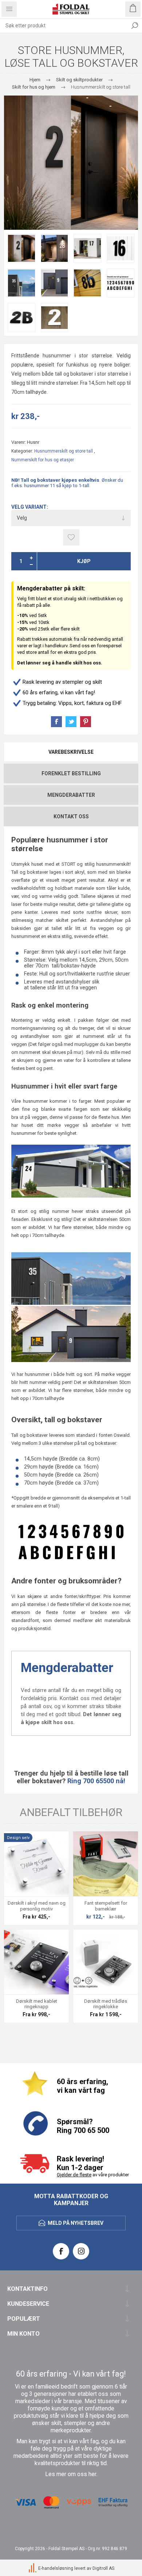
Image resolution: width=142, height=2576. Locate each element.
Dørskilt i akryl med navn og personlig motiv (37, 1906)
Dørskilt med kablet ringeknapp (37, 2004)
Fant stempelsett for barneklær (106, 1906)
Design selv (18, 1838)
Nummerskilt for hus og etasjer (43, 460)
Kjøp (84, 561)
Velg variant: (30, 507)
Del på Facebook (56, 722)
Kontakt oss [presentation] (71, 816)
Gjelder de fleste (74, 2175)
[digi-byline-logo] (33, 2568)
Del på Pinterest (86, 722)
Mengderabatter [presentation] (71, 795)
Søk (135, 26)
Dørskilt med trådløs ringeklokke (106, 2004)
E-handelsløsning (56, 2568)
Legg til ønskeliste (71, 537)
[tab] (71, 752)
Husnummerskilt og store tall (64, 451)
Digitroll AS (103, 2568)
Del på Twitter (71, 722)
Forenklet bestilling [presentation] (71, 773)
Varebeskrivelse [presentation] (71, 752)
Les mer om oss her (71, 2474)
